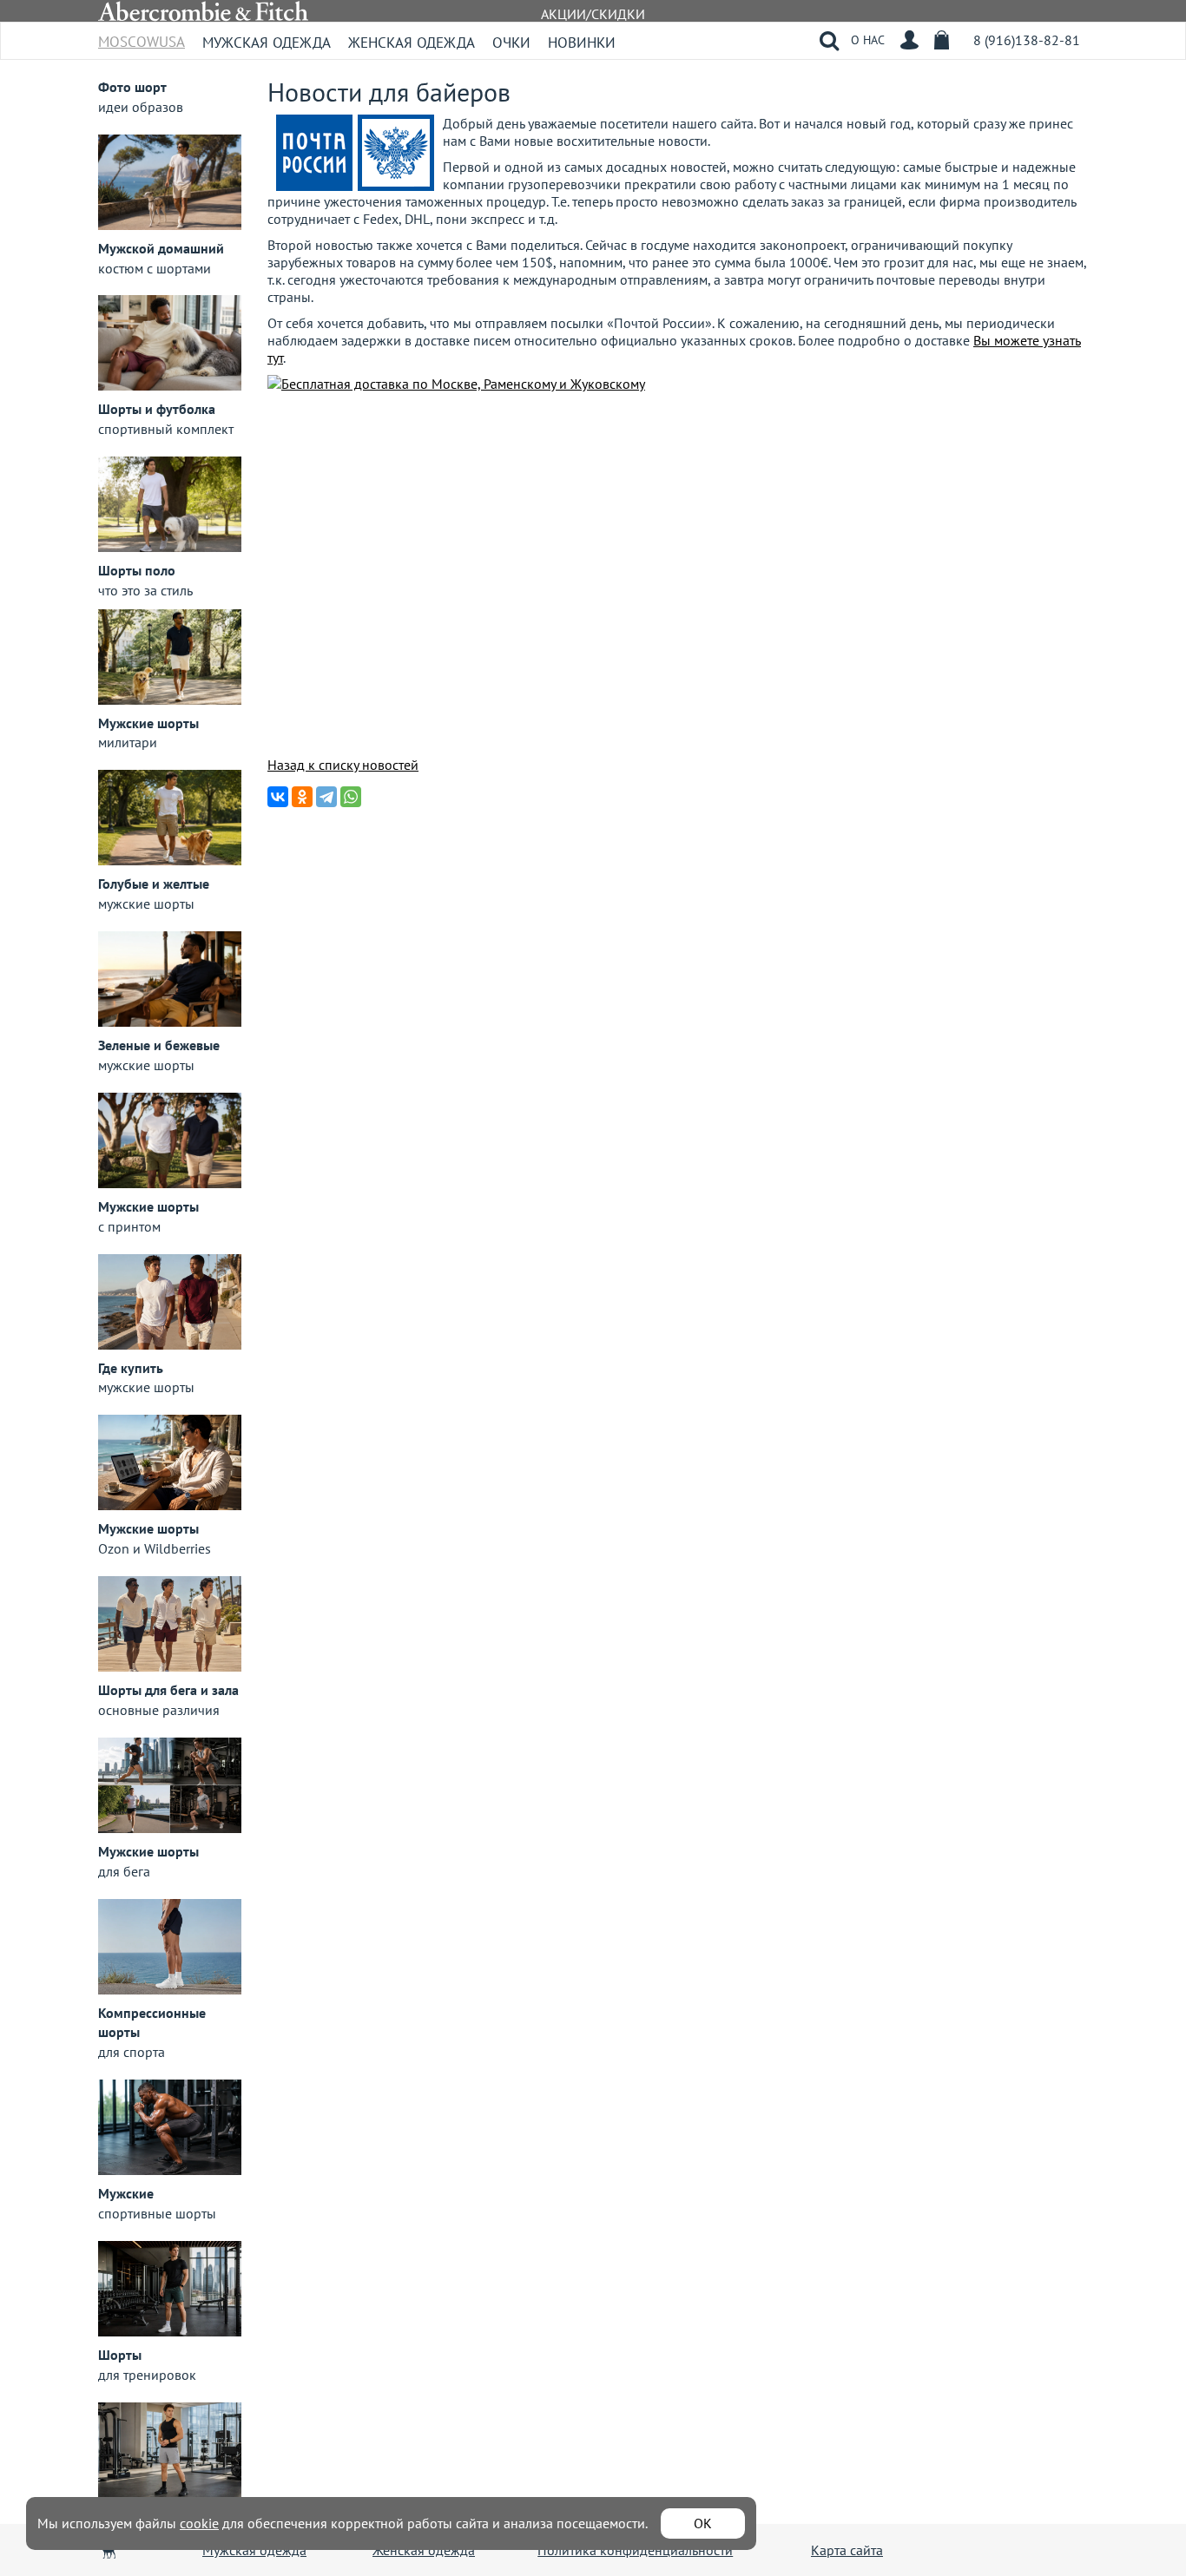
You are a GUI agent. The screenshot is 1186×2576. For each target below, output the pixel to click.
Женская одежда (412, 43)
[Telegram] (326, 797)
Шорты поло (137, 570)
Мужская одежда (267, 43)
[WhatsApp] (351, 797)
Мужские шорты (148, 723)
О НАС (868, 40)
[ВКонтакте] (278, 797)
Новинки (582, 43)
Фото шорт (132, 87)
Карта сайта (847, 2550)
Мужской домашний (161, 248)
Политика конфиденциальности (635, 2550)
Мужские (126, 2193)
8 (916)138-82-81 (1027, 40)
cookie (199, 2523)
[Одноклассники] (302, 797)
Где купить (131, 1368)
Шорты (120, 2355)
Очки (511, 43)
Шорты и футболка (157, 409)
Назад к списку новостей (343, 765)
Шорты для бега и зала (168, 1690)
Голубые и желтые (154, 884)
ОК (703, 2523)
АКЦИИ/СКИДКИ (593, 14)
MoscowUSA (142, 36)
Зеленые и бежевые (159, 1045)
